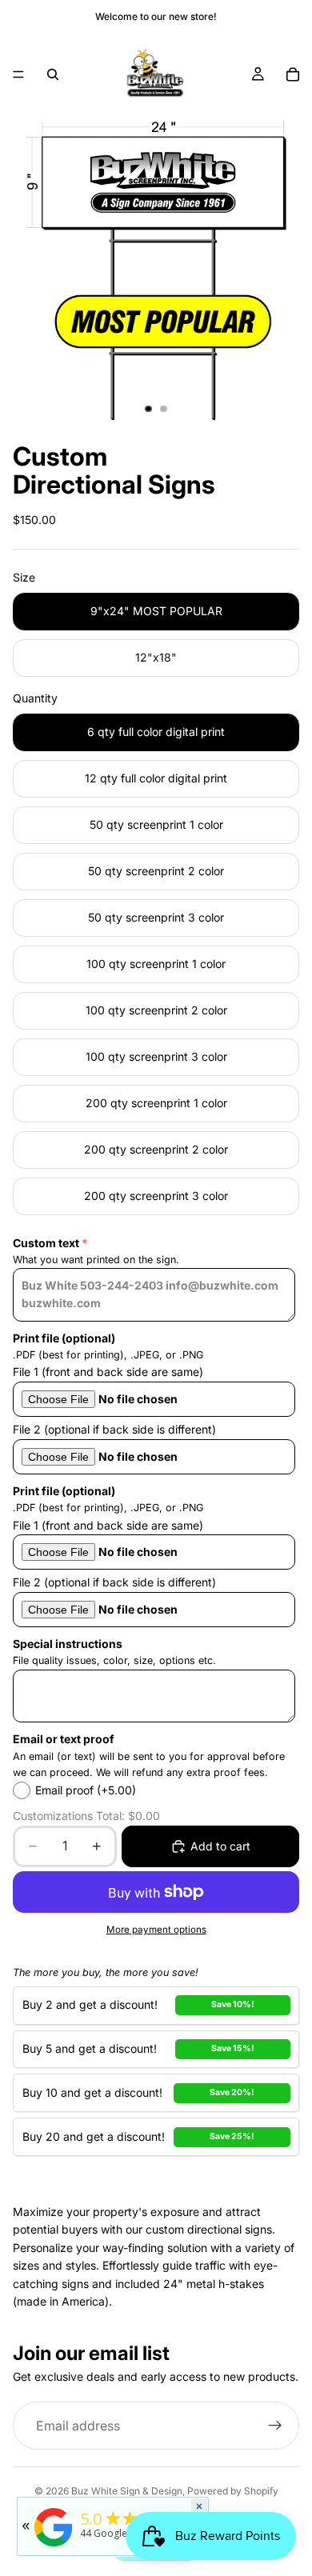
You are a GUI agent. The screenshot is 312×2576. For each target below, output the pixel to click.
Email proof (86, 1790)
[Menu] (18, 74)
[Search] (53, 74)
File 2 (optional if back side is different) (114, 1429)
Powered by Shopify (233, 2491)
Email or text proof (64, 1739)
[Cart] (293, 74)
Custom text (46, 1243)
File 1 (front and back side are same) (108, 1372)
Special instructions (68, 1644)
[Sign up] (275, 2426)
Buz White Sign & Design (127, 2491)
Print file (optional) (64, 1338)
